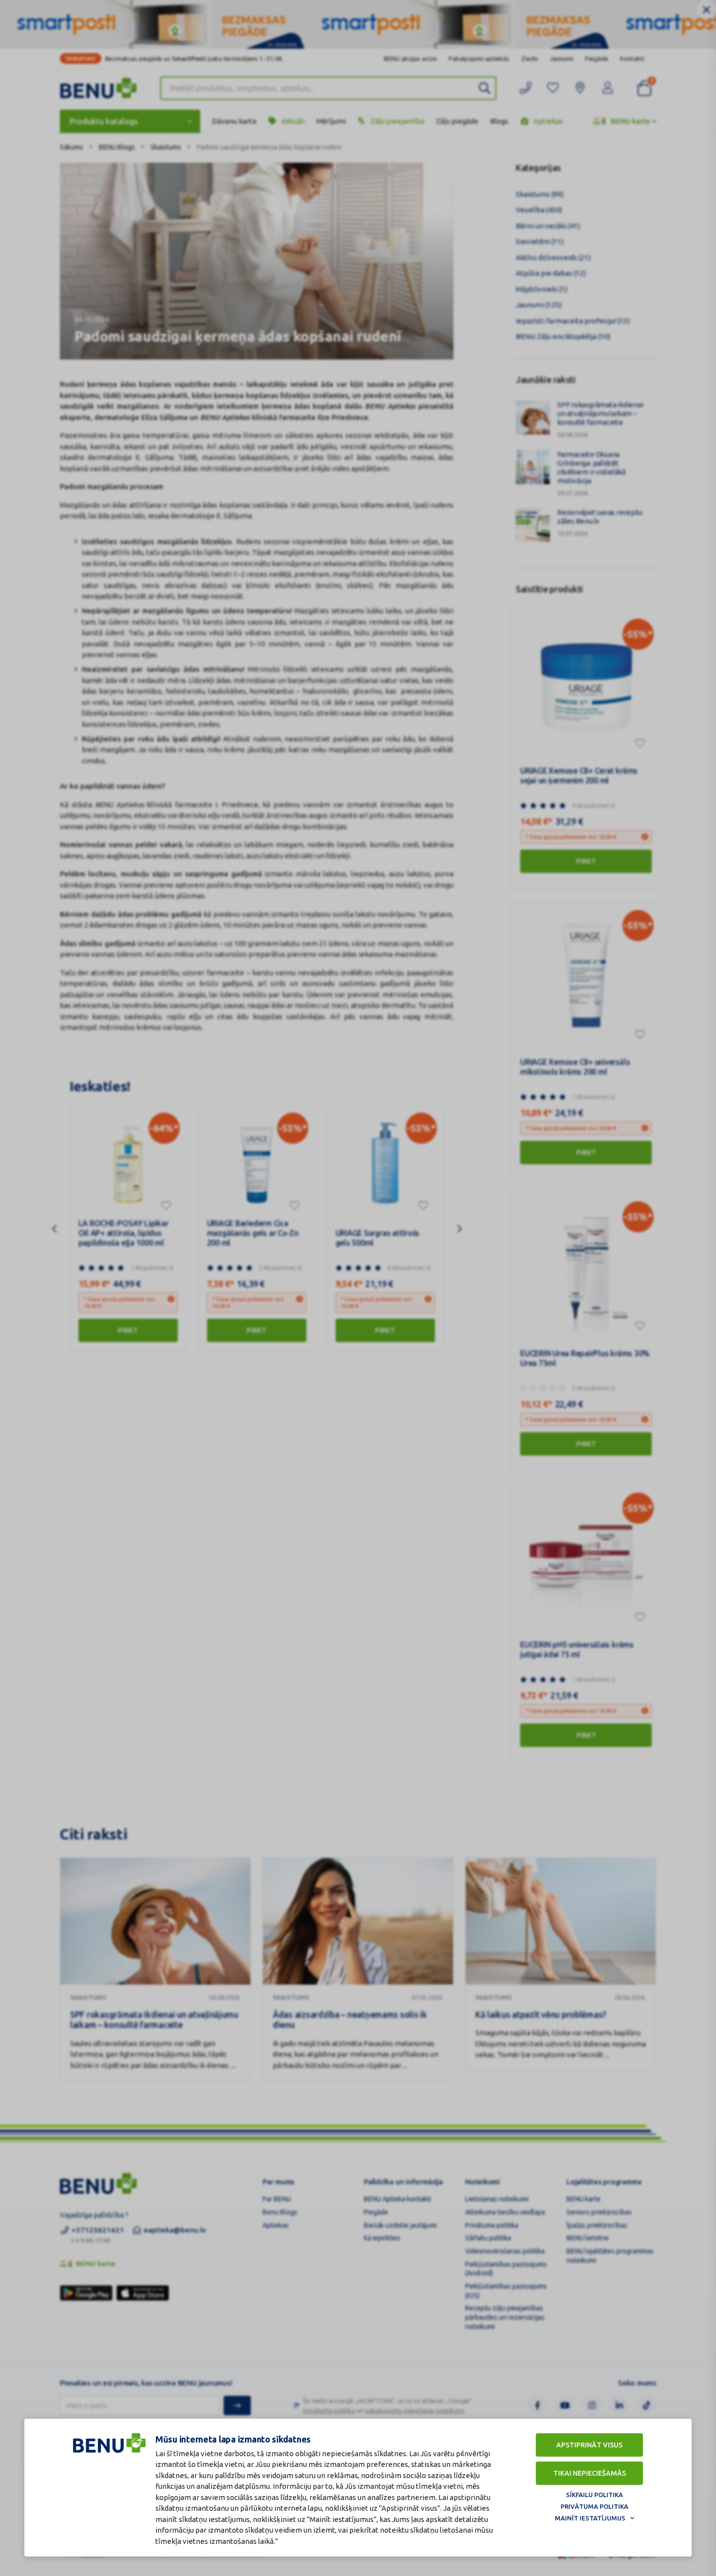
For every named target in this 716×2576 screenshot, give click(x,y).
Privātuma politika (594, 2506)
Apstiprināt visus (589, 2445)
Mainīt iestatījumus (590, 2518)
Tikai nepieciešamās (590, 2473)
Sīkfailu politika (594, 2495)
